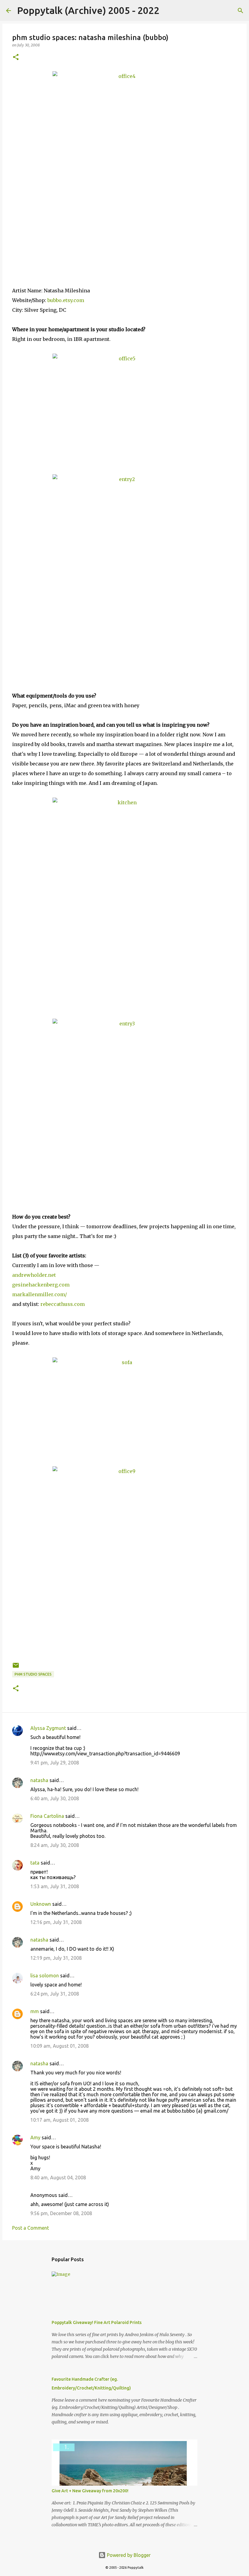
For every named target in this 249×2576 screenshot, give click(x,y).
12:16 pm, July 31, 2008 (56, 1922)
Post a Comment (31, 2228)
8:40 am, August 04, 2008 (58, 2177)
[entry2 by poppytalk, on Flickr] (124, 571)
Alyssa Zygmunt (48, 1728)
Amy (35, 2137)
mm (35, 2011)
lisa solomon (45, 1976)
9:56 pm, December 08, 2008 (61, 2213)
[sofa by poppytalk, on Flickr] (124, 1406)
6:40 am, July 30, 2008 (55, 1798)
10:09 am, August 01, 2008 (60, 2046)
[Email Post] (16, 1668)
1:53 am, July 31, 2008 (55, 1886)
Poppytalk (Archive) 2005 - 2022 (88, 10)
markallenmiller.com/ (39, 1294)
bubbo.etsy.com (66, 300)
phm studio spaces (33, 1674)
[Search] (168, 11)
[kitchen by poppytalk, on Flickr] (124, 902)
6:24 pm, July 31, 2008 (55, 1994)
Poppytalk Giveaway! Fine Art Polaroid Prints (97, 2322)
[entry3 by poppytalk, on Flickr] (124, 1104)
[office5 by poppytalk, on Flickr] (124, 408)
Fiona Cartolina (47, 1816)
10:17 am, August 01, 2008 (60, 2120)
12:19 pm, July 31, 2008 (56, 1958)
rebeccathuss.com (63, 1304)
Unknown (41, 1904)
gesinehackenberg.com (41, 1285)
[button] (16, 57)
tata (35, 1863)
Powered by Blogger (128, 2555)
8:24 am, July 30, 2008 (55, 1845)
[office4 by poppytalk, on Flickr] (124, 167)
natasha (39, 1780)
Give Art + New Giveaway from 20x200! (90, 2491)
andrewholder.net (34, 1275)
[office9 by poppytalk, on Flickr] (124, 1562)
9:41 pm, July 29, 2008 (55, 1763)
